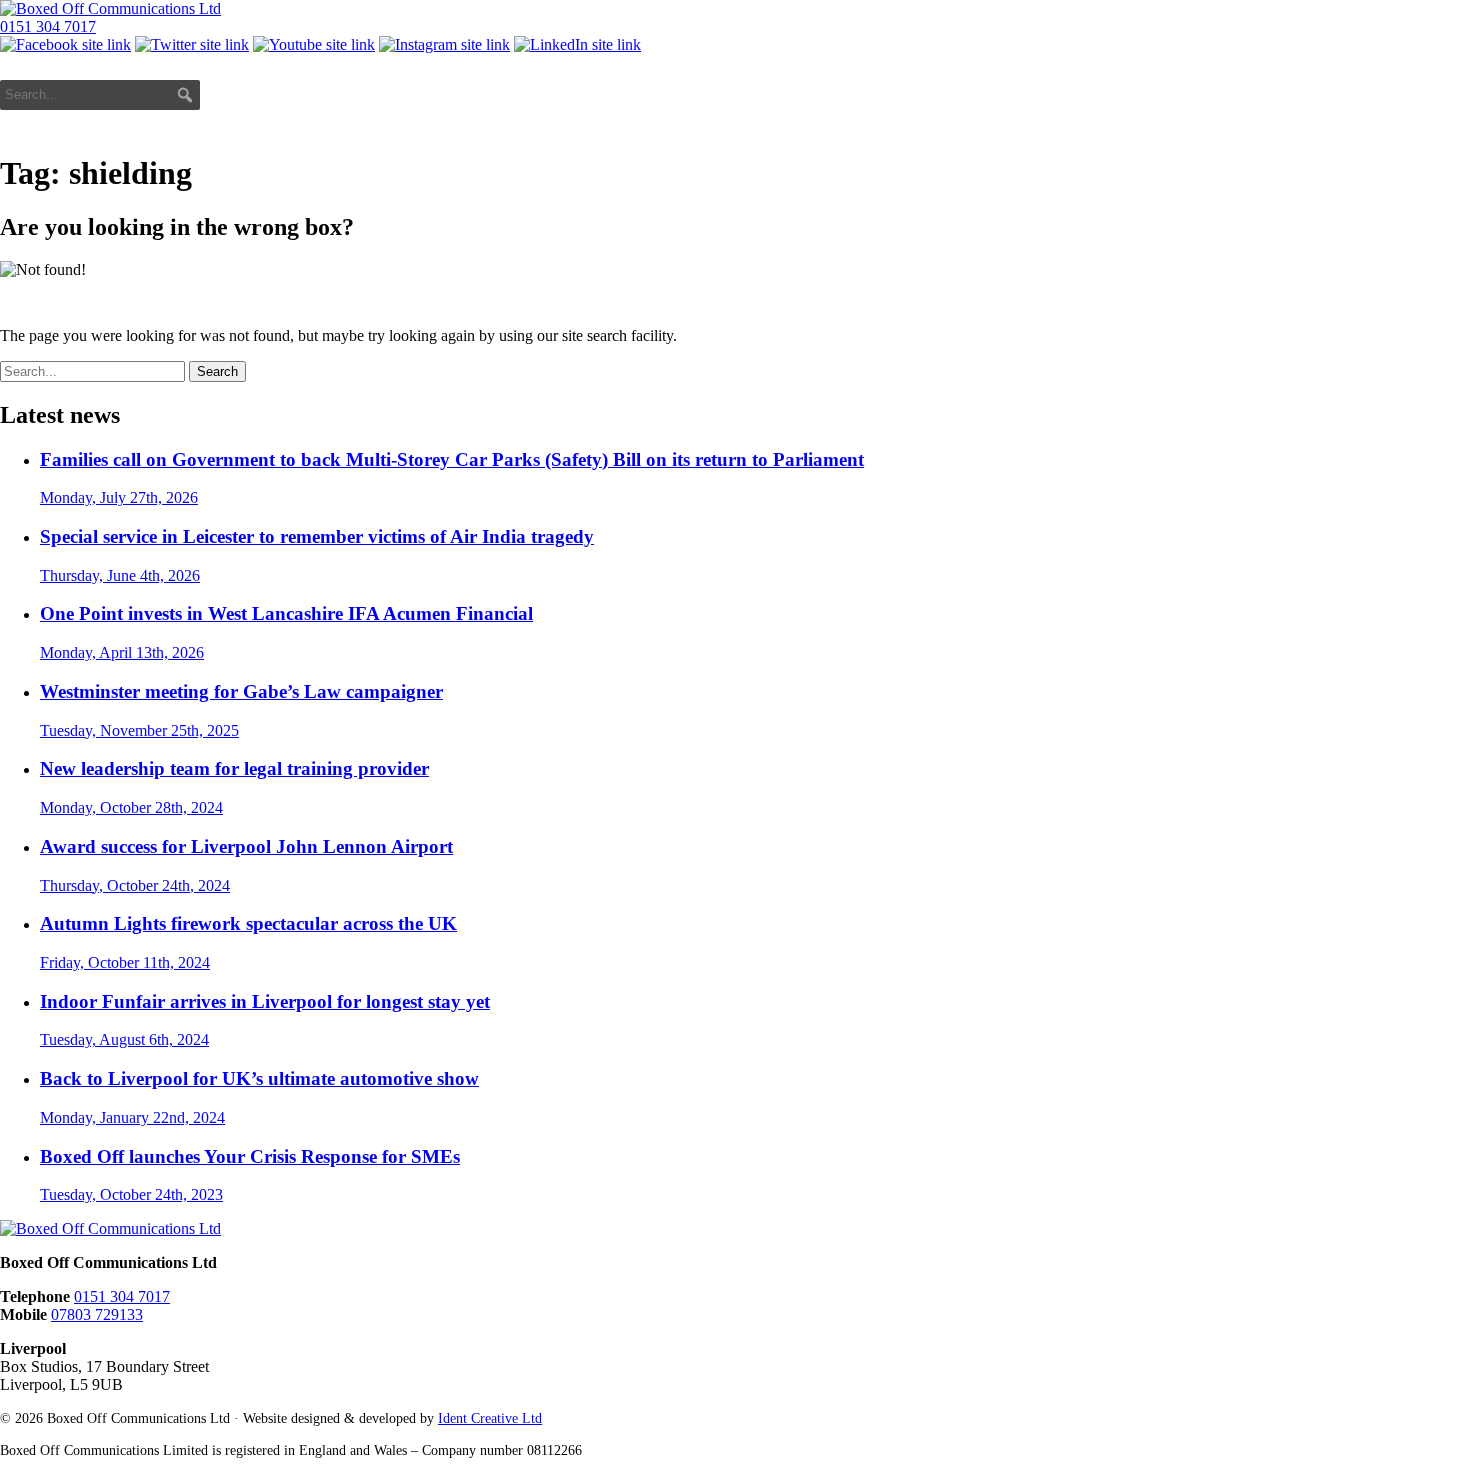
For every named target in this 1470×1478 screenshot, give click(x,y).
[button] (185, 95)
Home (825, 93)
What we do (988, 93)
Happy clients (1316, 93)
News (1096, 93)
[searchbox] (100, 95)
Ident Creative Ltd (490, 1418)
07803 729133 (97, 1314)
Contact (1425, 93)
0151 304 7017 (48, 26)
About (896, 93)
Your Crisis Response (703, 93)
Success (1191, 93)
